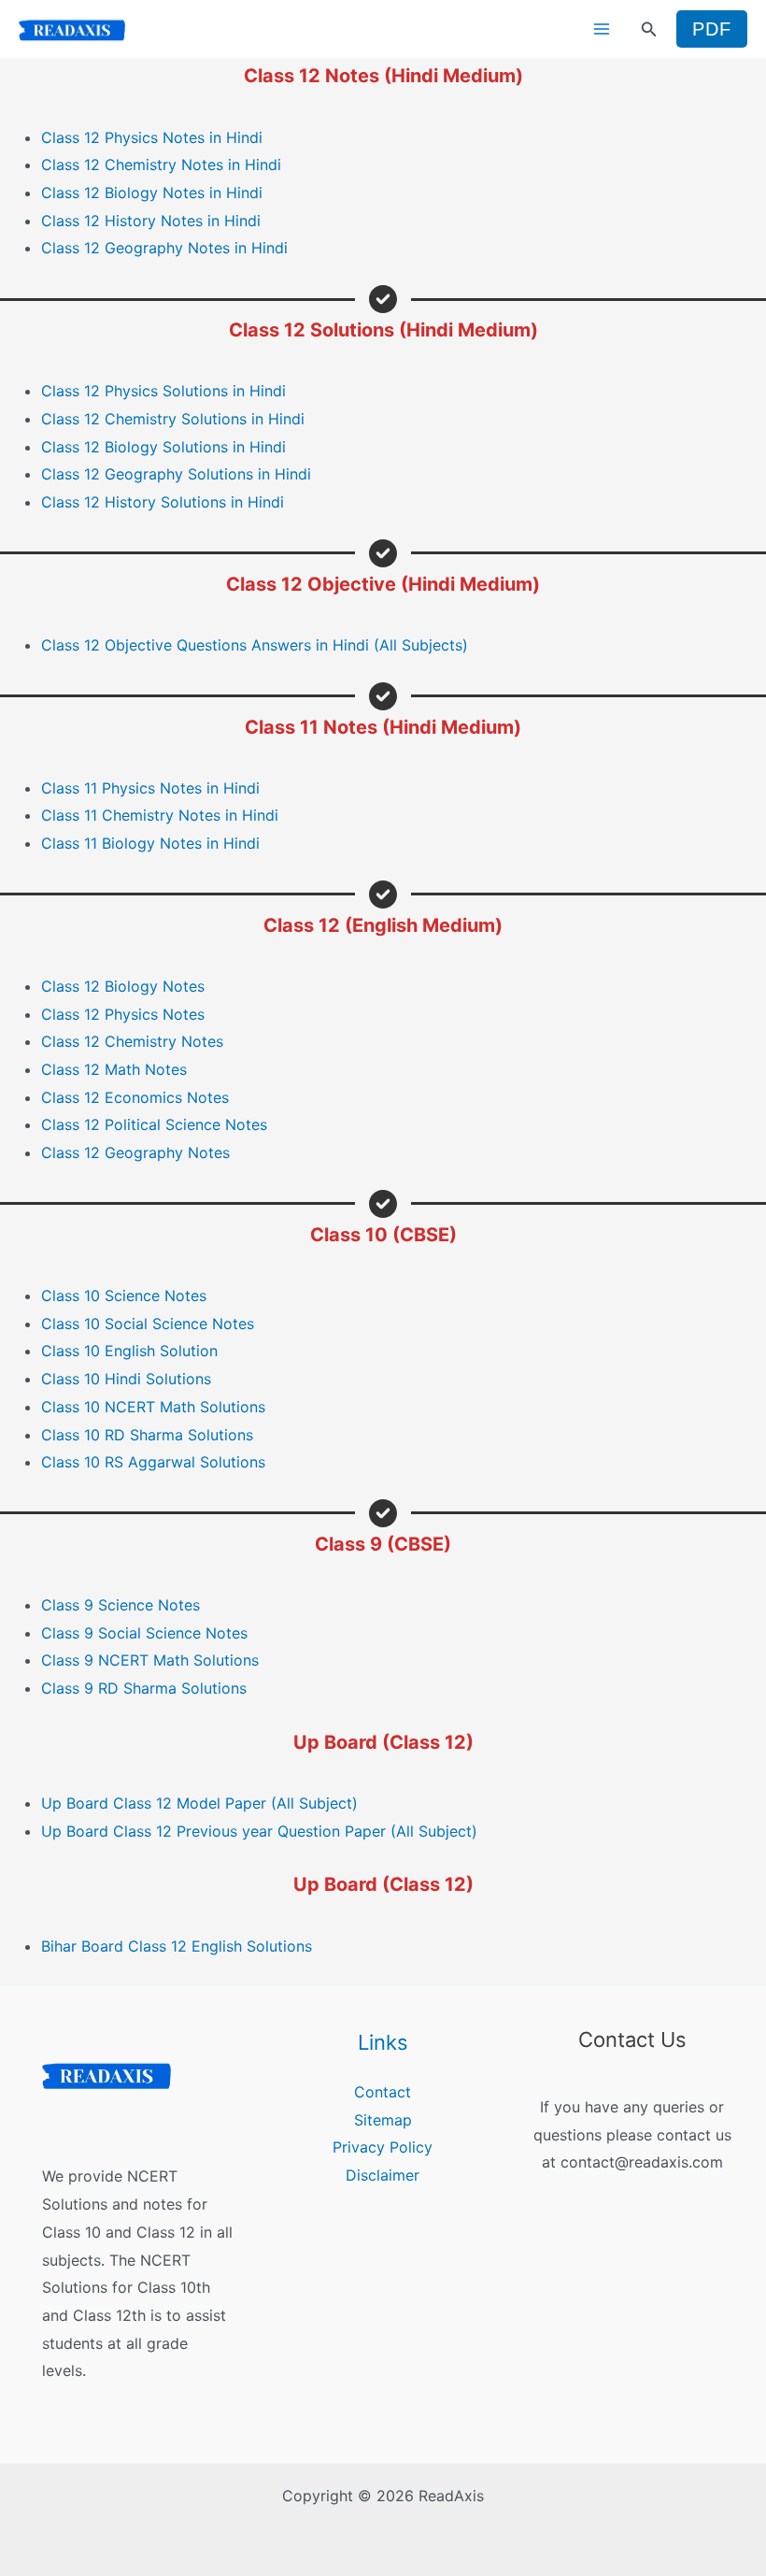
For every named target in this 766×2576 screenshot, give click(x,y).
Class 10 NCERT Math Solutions (153, 1407)
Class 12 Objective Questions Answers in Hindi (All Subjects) (255, 645)
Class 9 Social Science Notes (144, 1633)
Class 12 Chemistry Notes (132, 1041)
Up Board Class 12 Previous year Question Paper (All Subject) (259, 1831)
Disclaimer (383, 2175)
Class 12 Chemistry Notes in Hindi (161, 165)
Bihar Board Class (106, 1946)
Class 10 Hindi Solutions (126, 1379)
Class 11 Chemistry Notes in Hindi (160, 815)
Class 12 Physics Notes (123, 1014)
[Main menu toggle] (602, 29)
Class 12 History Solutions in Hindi (163, 502)
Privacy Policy (383, 2147)
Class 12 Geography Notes (135, 1152)
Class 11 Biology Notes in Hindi (150, 843)
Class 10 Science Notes (124, 1295)
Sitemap (383, 2120)
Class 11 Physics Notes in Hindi (150, 788)
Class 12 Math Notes (114, 1069)
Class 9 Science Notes (121, 1605)
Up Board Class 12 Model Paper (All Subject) (199, 1803)
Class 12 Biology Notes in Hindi (152, 193)
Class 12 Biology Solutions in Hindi (163, 447)
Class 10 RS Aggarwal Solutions (153, 1462)
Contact (383, 2092)
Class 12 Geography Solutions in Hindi (176, 474)
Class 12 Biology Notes (123, 986)
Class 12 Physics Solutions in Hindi (163, 391)
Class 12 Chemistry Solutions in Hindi (173, 419)
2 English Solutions (245, 1946)
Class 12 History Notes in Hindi (151, 221)
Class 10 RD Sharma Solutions (147, 1435)
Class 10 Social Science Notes (148, 1324)
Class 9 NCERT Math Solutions (150, 1660)
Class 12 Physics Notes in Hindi (152, 137)
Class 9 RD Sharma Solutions (144, 1688)
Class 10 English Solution (129, 1351)
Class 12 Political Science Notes (154, 1124)
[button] (649, 29)
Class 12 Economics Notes (135, 1097)
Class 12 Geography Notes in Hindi (164, 248)
